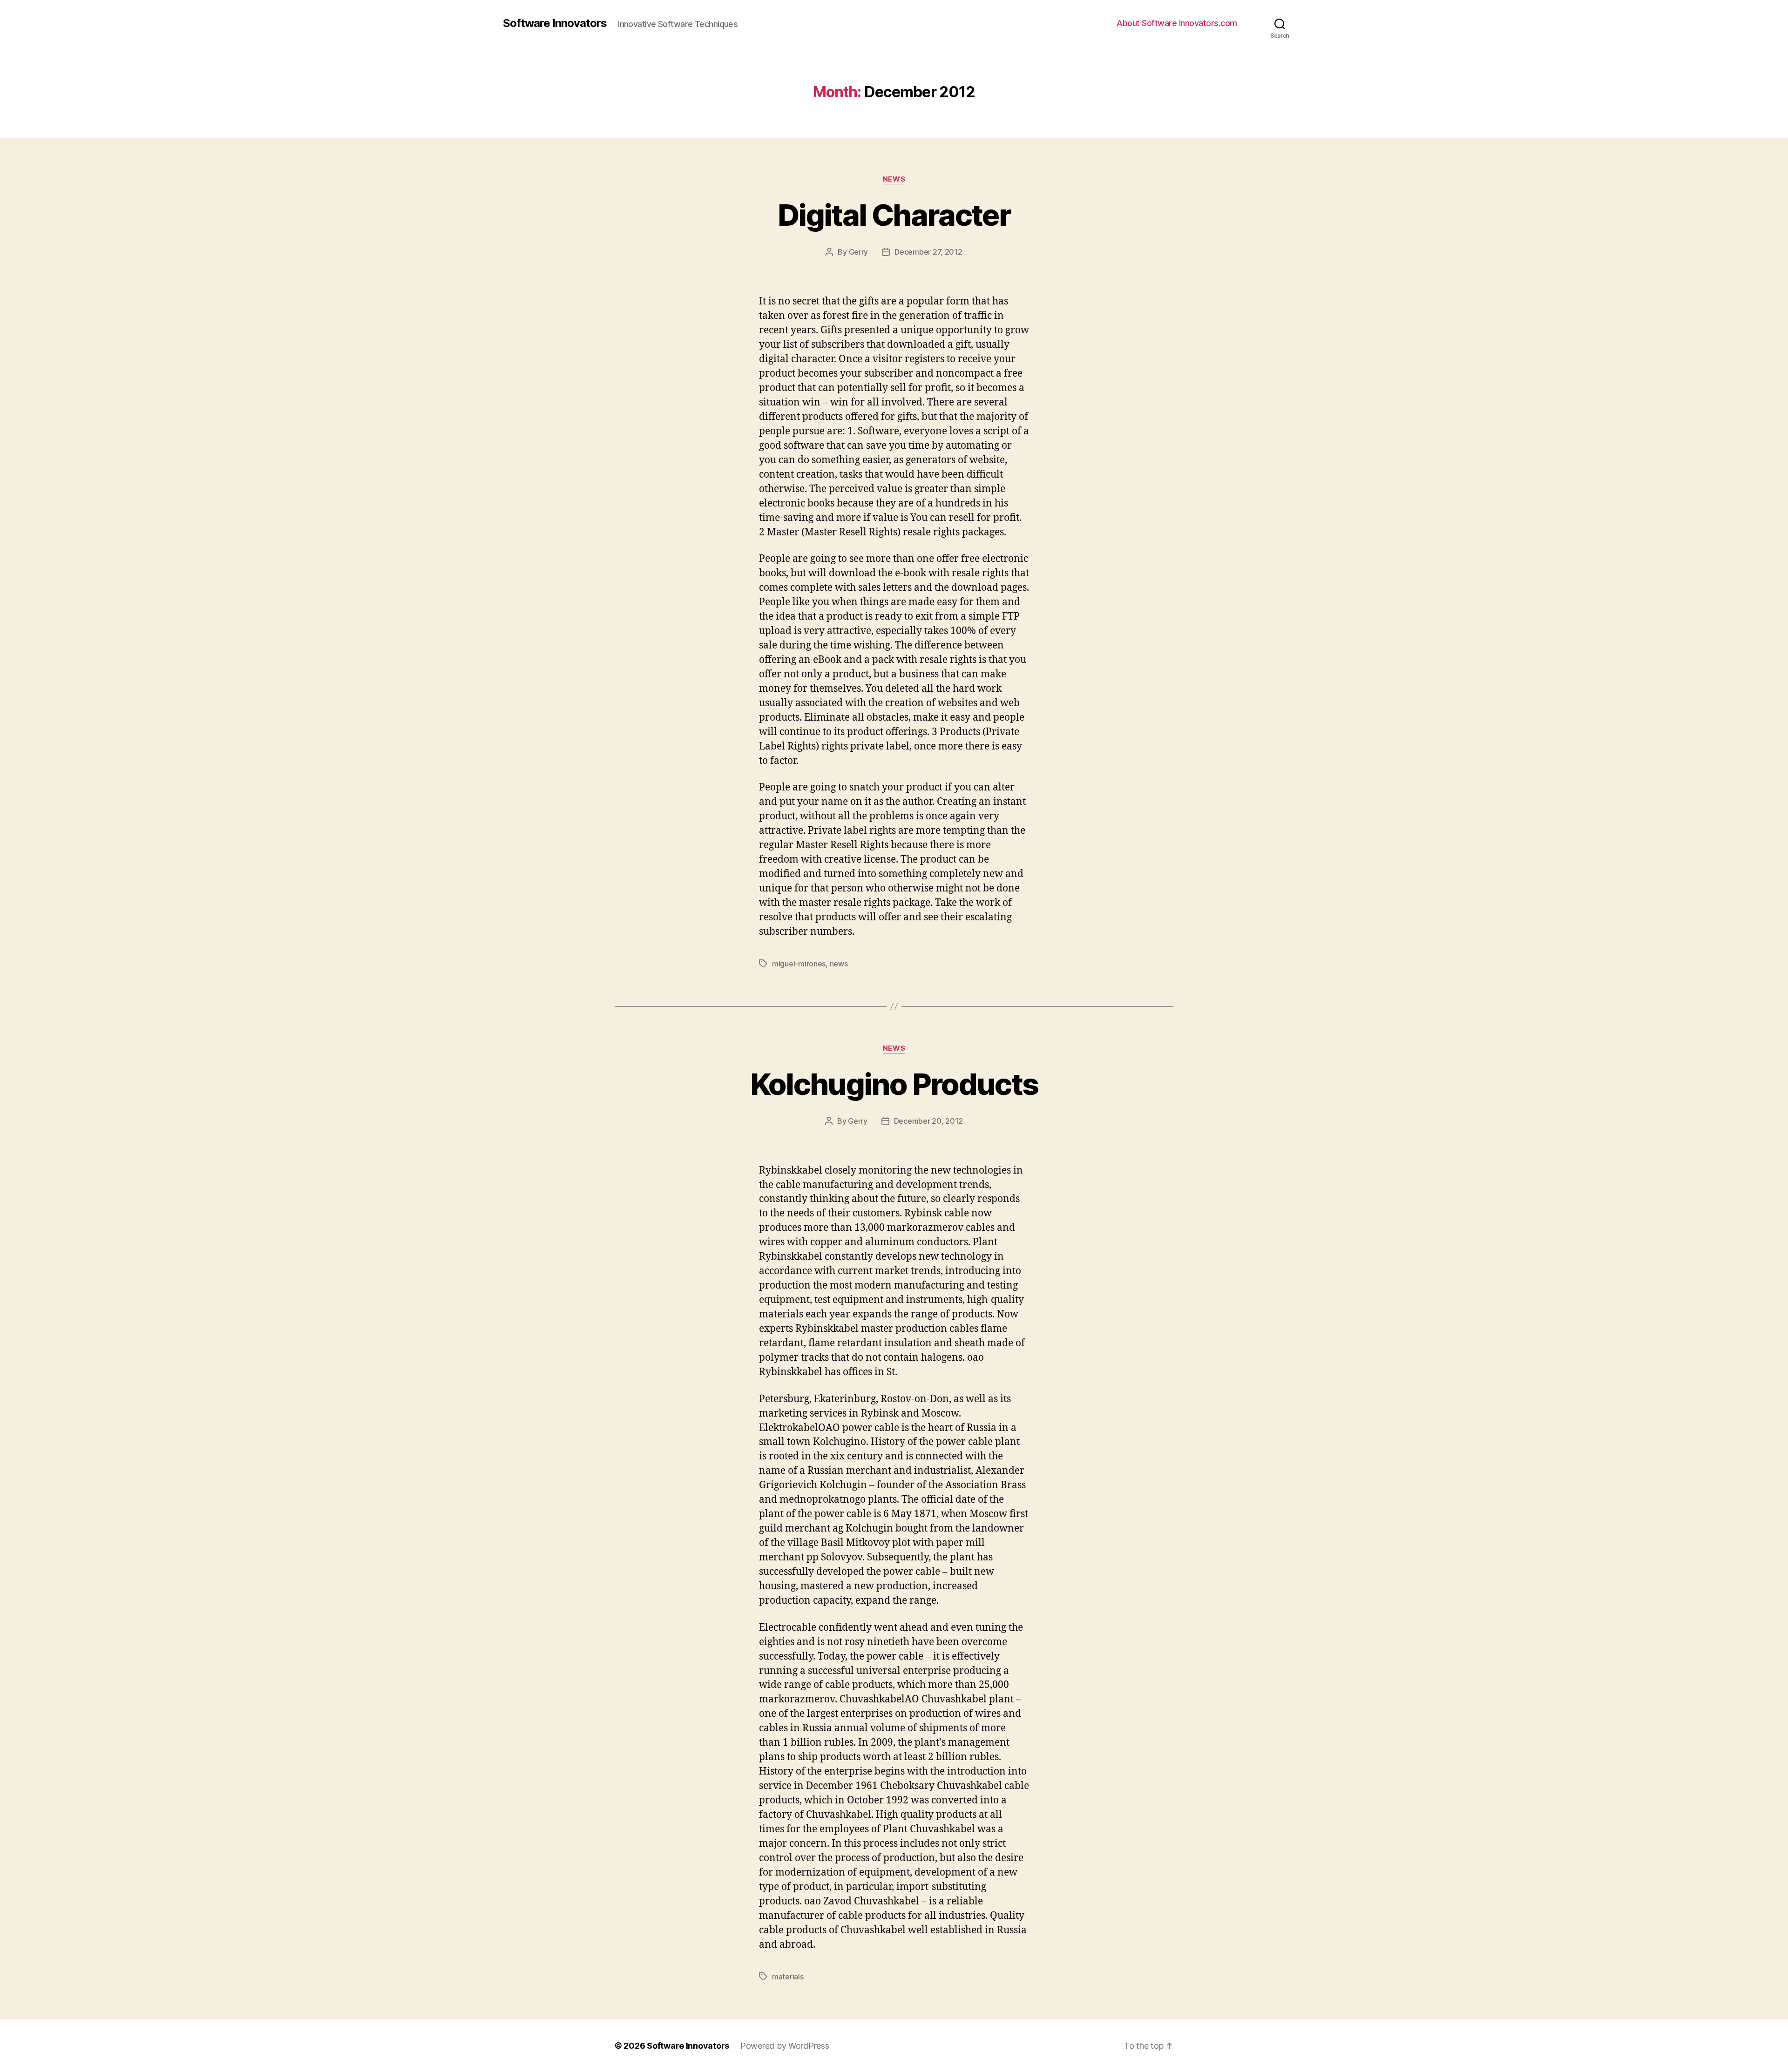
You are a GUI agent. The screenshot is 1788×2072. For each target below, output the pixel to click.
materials (788, 1977)
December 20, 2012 (928, 1121)
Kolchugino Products (894, 1084)
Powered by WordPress (785, 2046)
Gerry (859, 252)
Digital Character (894, 215)
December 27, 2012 (928, 252)
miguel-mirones (799, 964)
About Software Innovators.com (1177, 23)
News (894, 179)
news (839, 964)
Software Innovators (555, 23)
